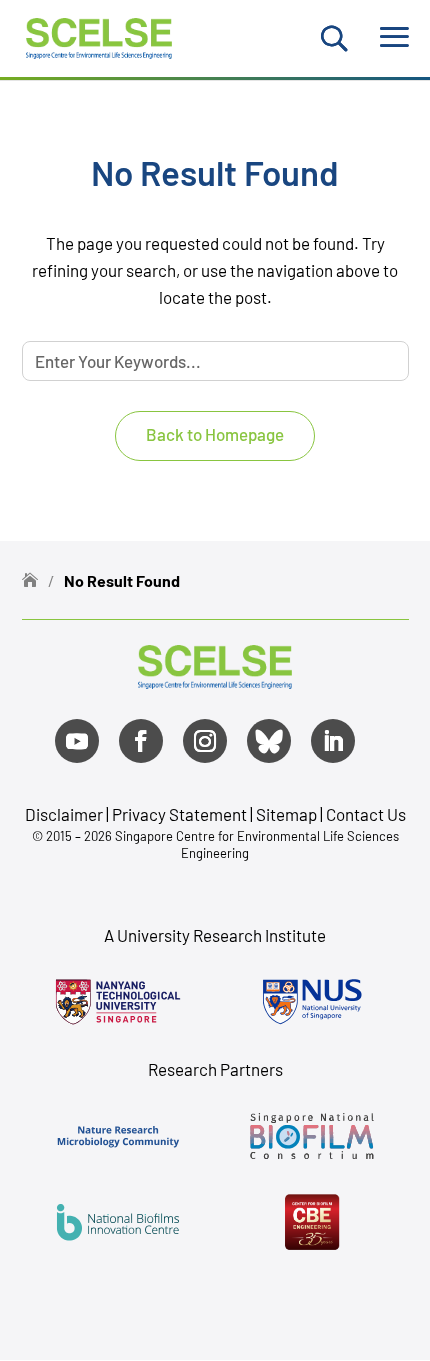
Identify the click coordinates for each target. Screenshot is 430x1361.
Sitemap (286, 814)
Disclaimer (64, 814)
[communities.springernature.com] (119, 1136)
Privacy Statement (181, 814)
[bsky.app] (269, 741)
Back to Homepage (215, 434)
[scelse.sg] (99, 35)
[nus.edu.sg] (312, 1002)
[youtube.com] (77, 741)
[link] (215, 681)
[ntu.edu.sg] (119, 1002)
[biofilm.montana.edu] (312, 1222)
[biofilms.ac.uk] (119, 1222)
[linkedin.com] (333, 741)
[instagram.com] (205, 741)
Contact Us (366, 814)
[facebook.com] (141, 741)
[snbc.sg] (312, 1136)
